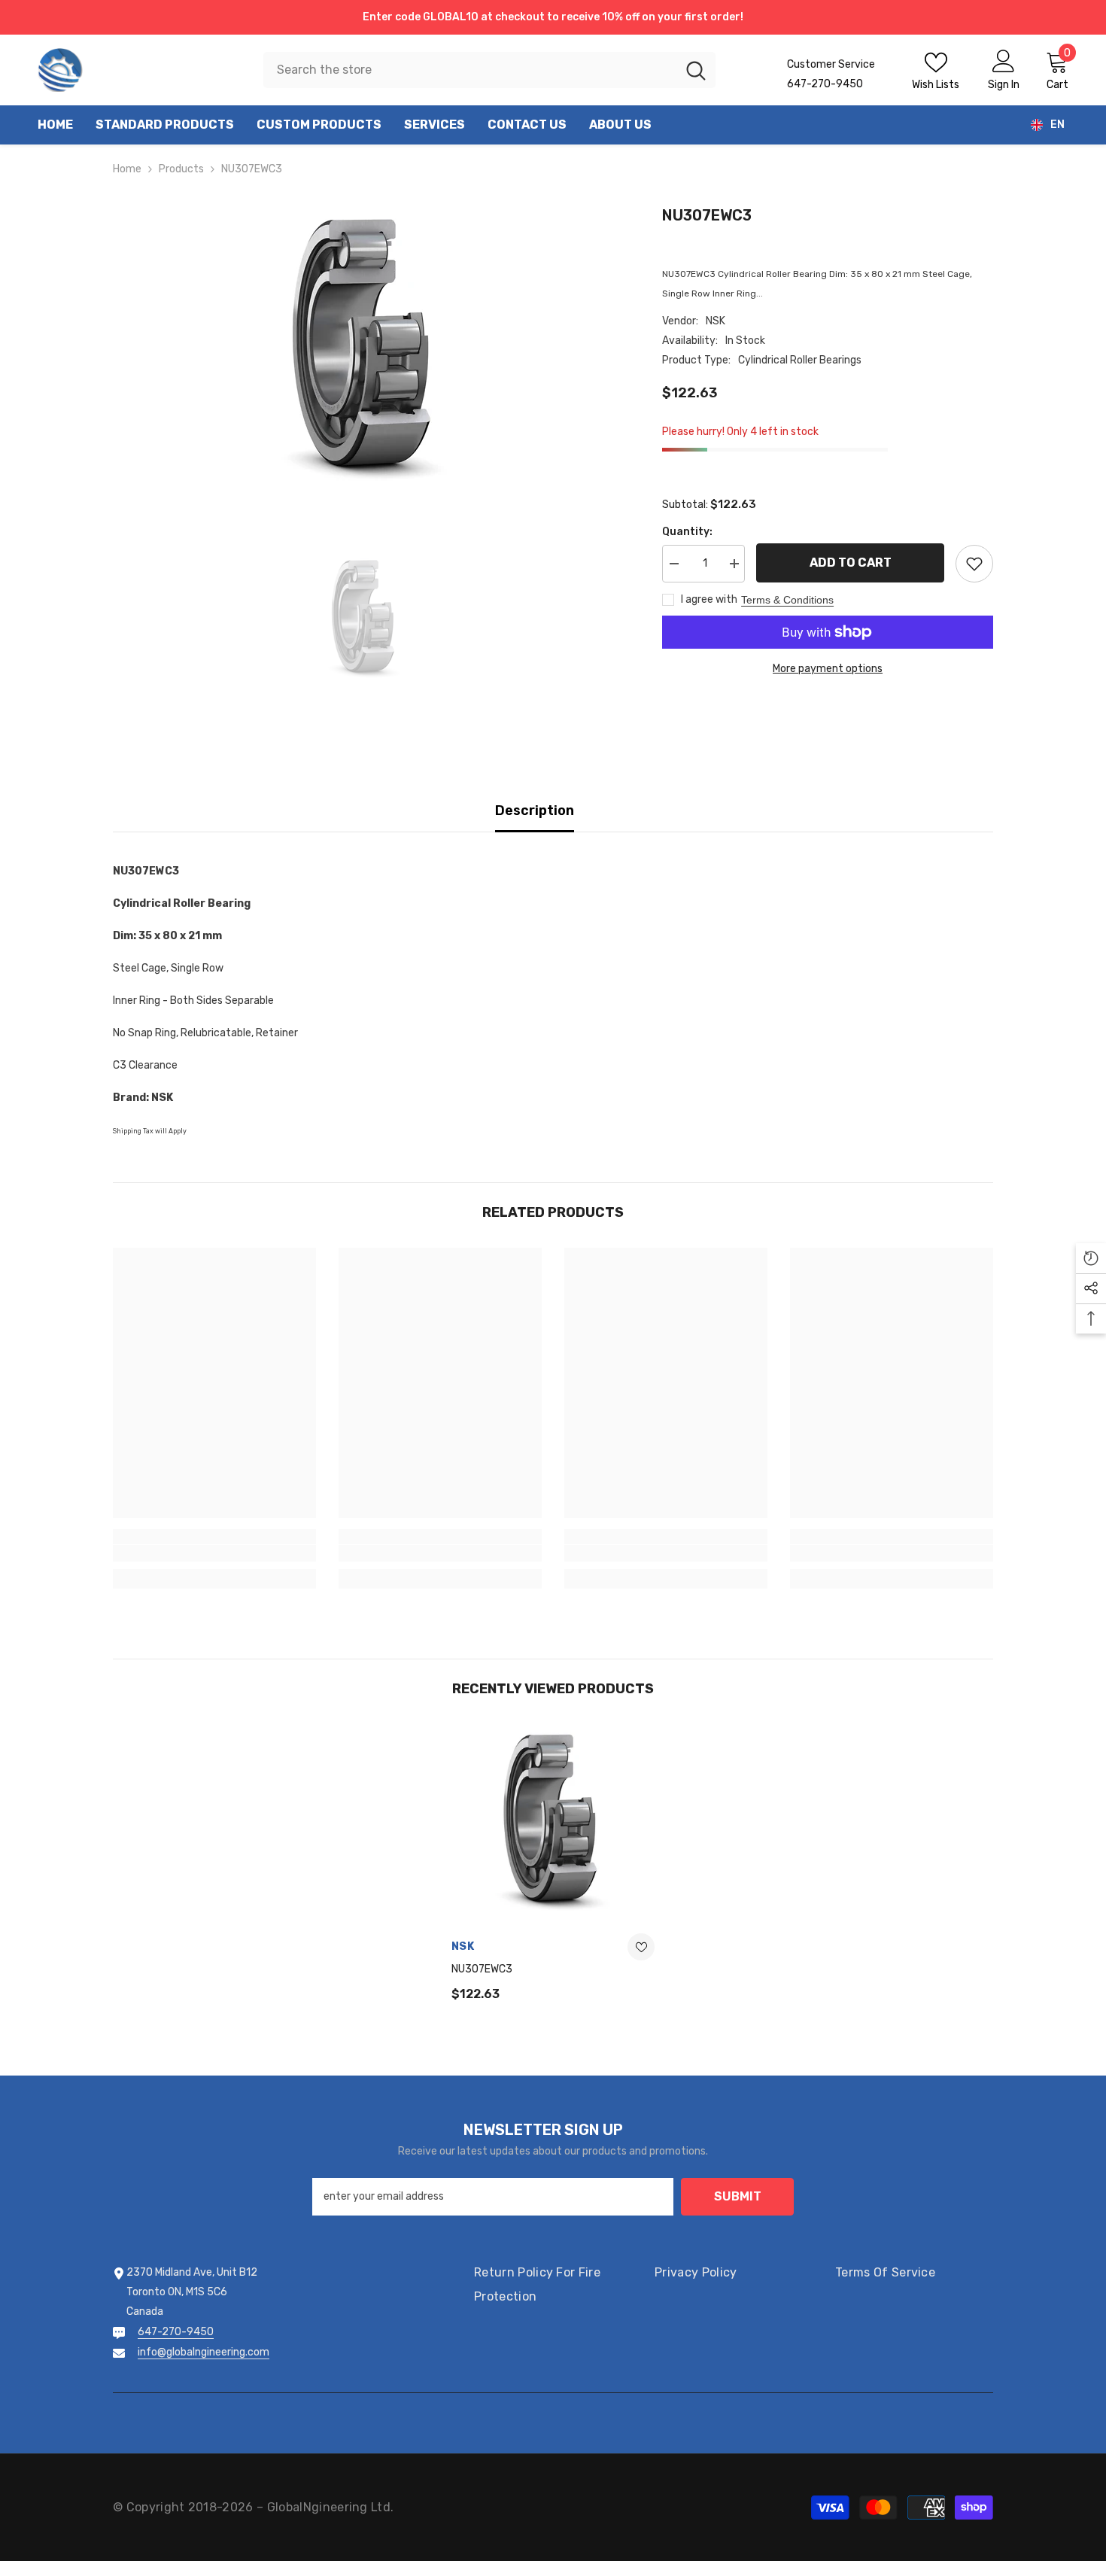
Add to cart (851, 563)
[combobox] (470, 70)
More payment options (828, 669)
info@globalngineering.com (204, 2352)
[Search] (489, 70)
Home (127, 169)
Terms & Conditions (787, 600)
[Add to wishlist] (974, 564)
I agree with (709, 599)
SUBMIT (738, 2196)
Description (535, 811)
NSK (716, 321)
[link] (214, 1553)
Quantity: (687, 532)
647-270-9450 (176, 2332)
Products (181, 169)
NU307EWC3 (482, 1969)
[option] (365, 354)
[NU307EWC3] (553, 1826)
